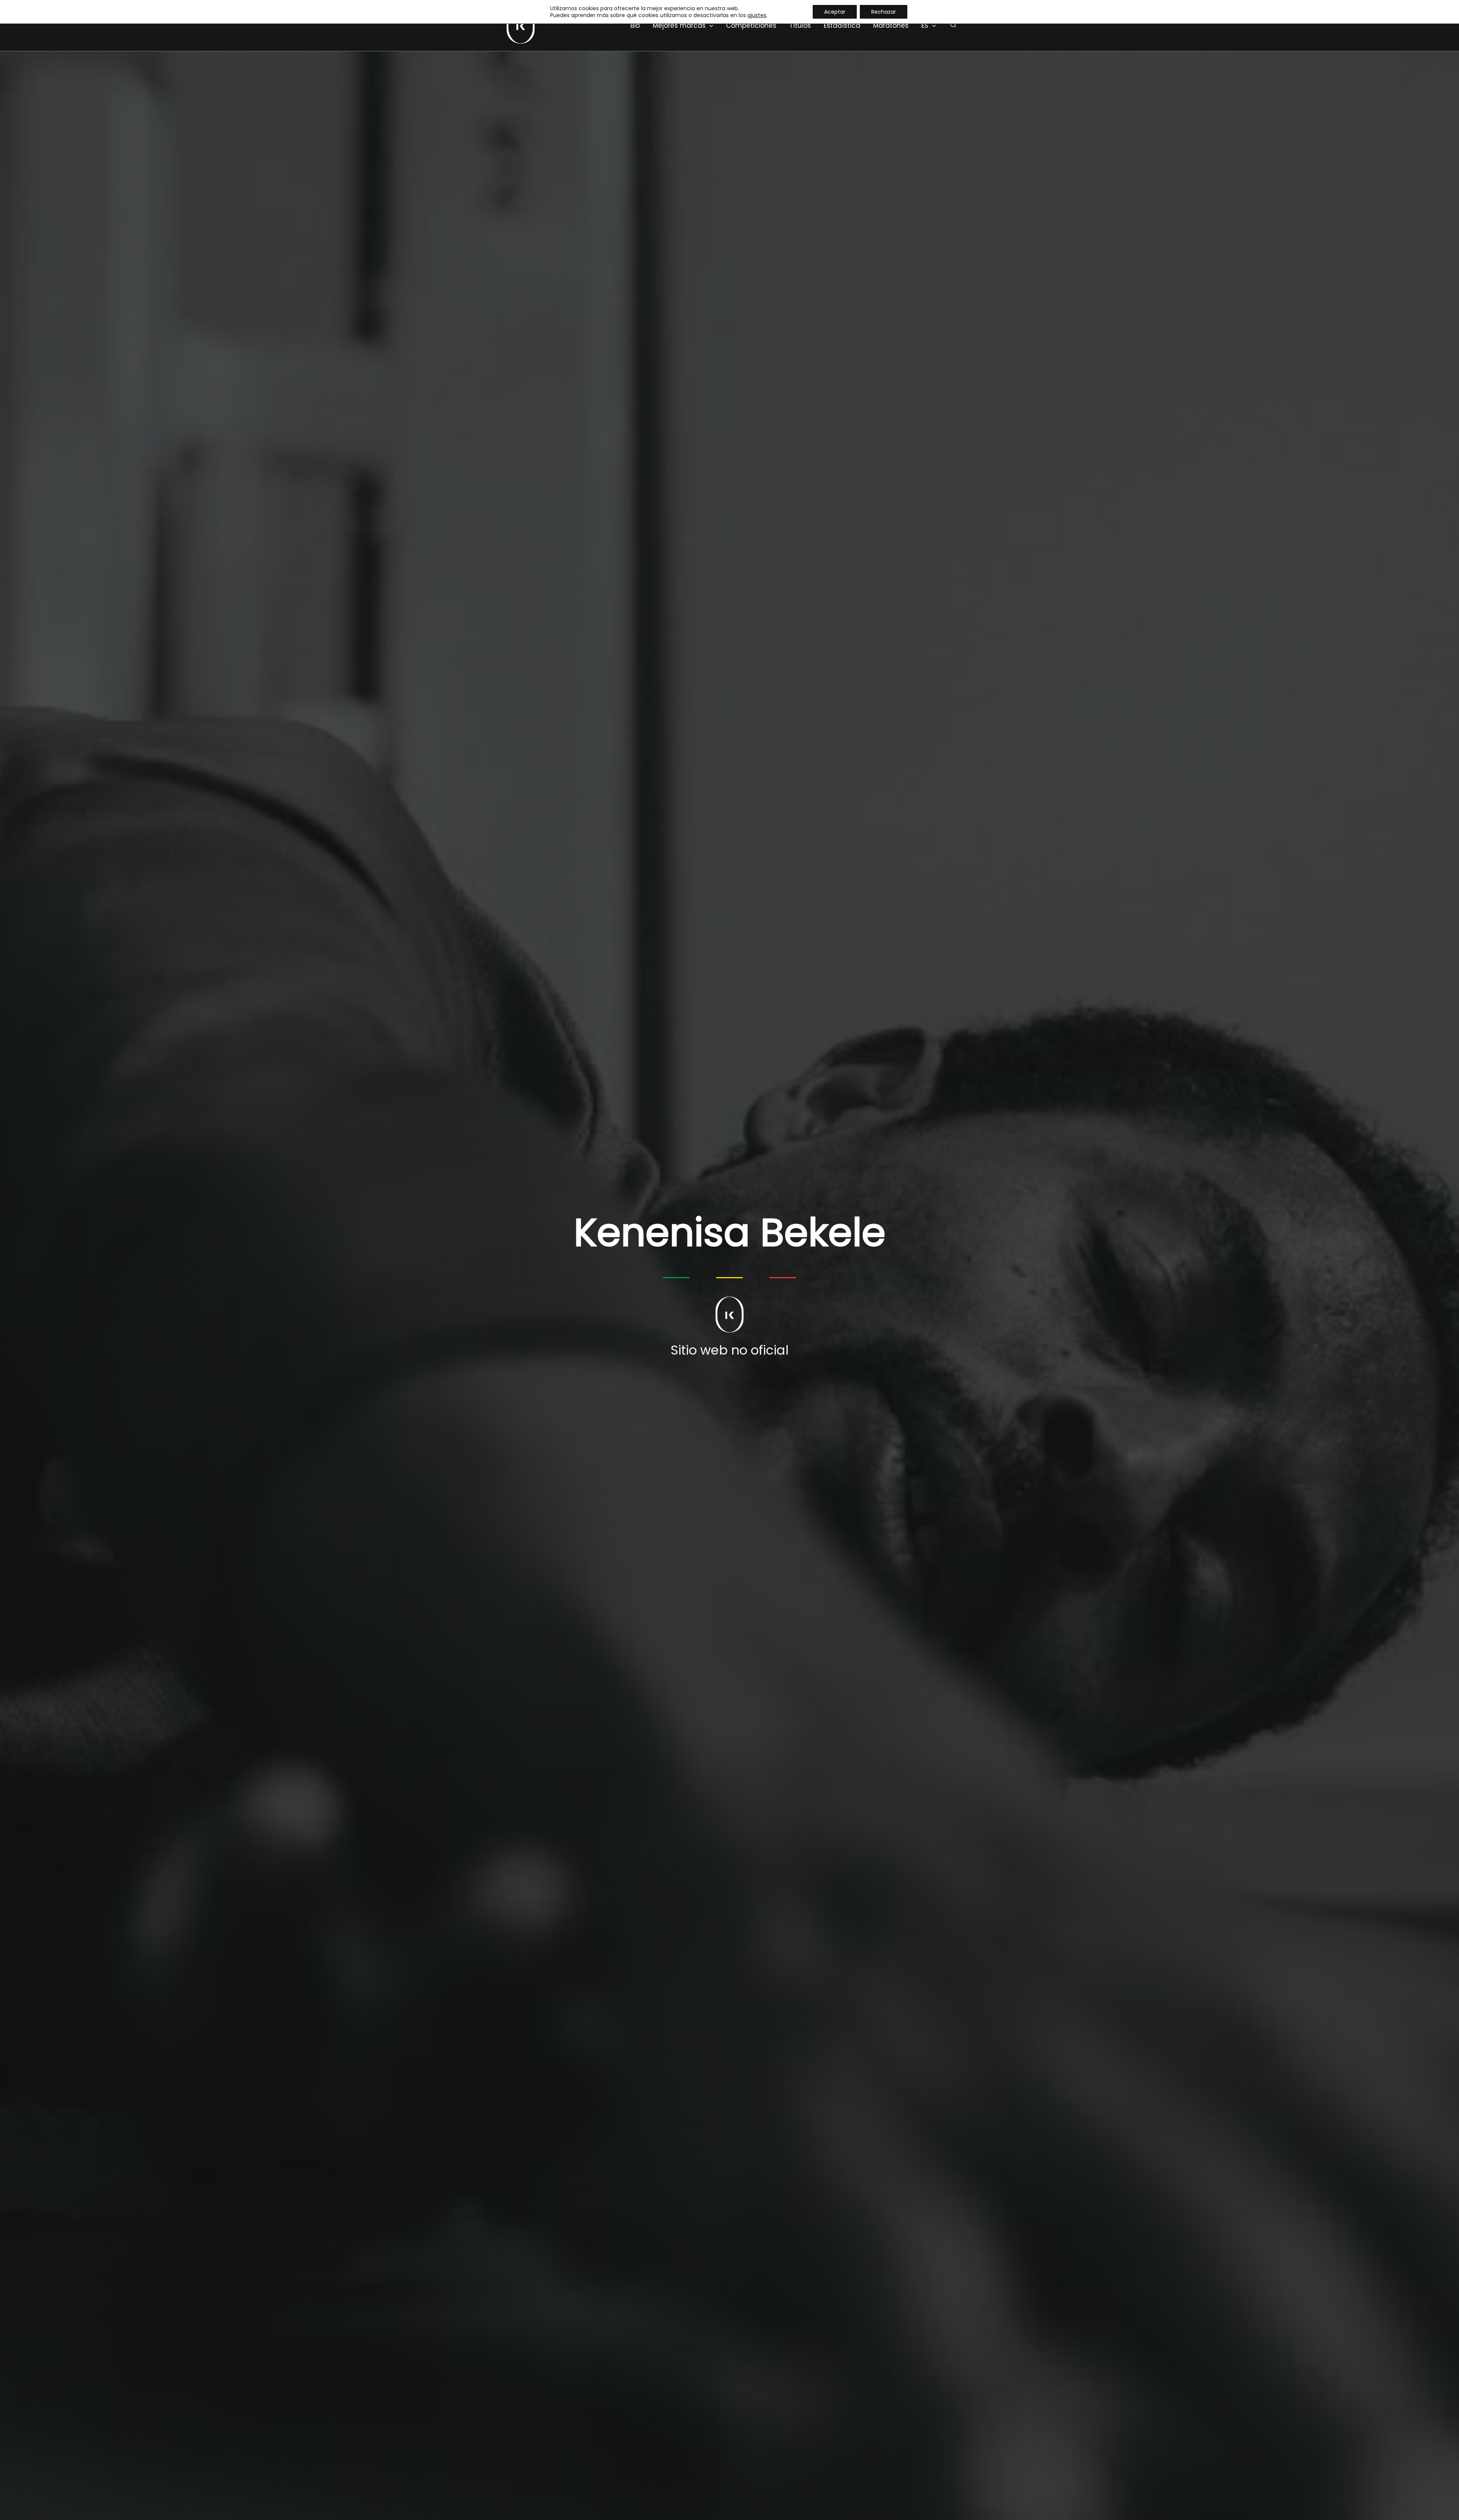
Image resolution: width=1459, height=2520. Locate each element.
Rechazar (884, 12)
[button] (709, 25)
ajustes (757, 15)
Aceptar (835, 12)
